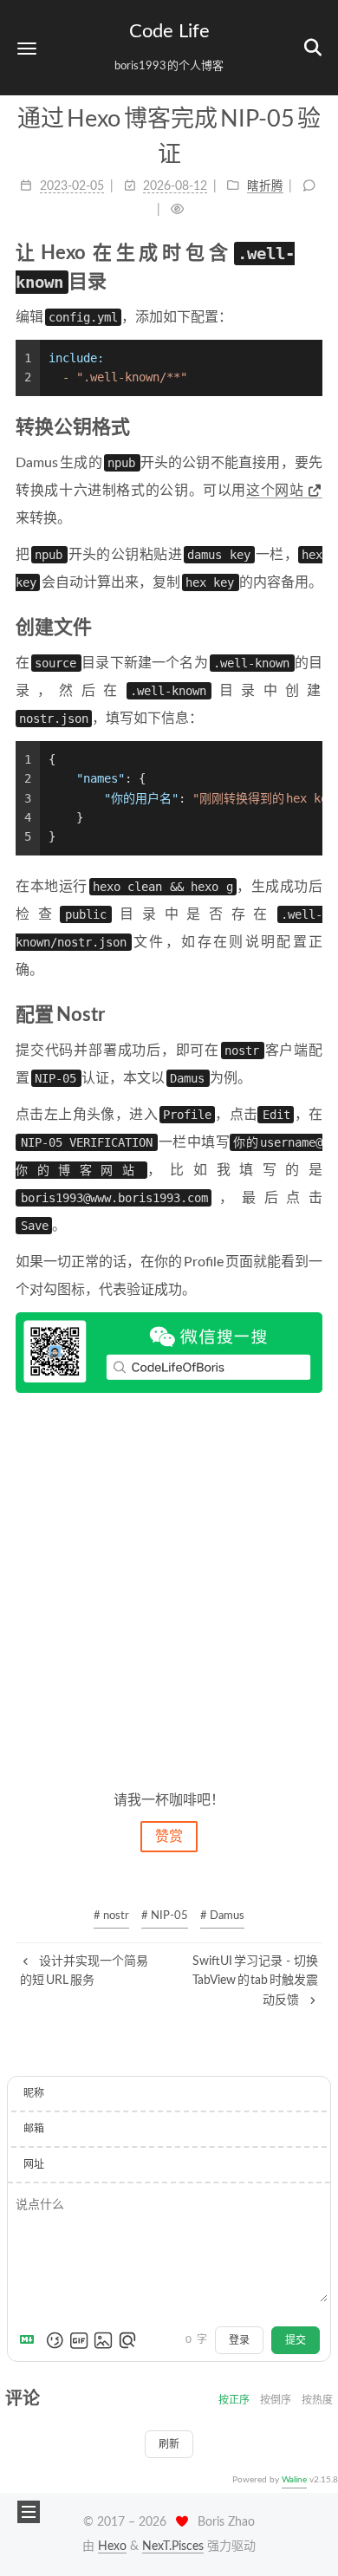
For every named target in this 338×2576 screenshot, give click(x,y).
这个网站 (275, 491)
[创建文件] (313, 627)
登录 (239, 2340)
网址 (34, 2164)
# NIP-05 (165, 1916)
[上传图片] (103, 2340)
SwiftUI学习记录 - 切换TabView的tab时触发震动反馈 (255, 1981)
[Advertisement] (169, 1590)
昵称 (34, 2093)
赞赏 (169, 1837)
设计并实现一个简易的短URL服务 (84, 1971)
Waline (294, 2480)
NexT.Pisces (173, 2547)
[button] (27, 48)
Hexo (112, 2547)
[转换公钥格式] (313, 427)
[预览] (127, 2340)
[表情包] (79, 2340)
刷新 (169, 2444)
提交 (296, 2340)
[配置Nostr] (313, 1015)
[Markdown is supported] (30, 2340)
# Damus (222, 1916)
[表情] (55, 2340)
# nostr (111, 1916)
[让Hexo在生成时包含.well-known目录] (313, 253)
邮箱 (34, 2129)
